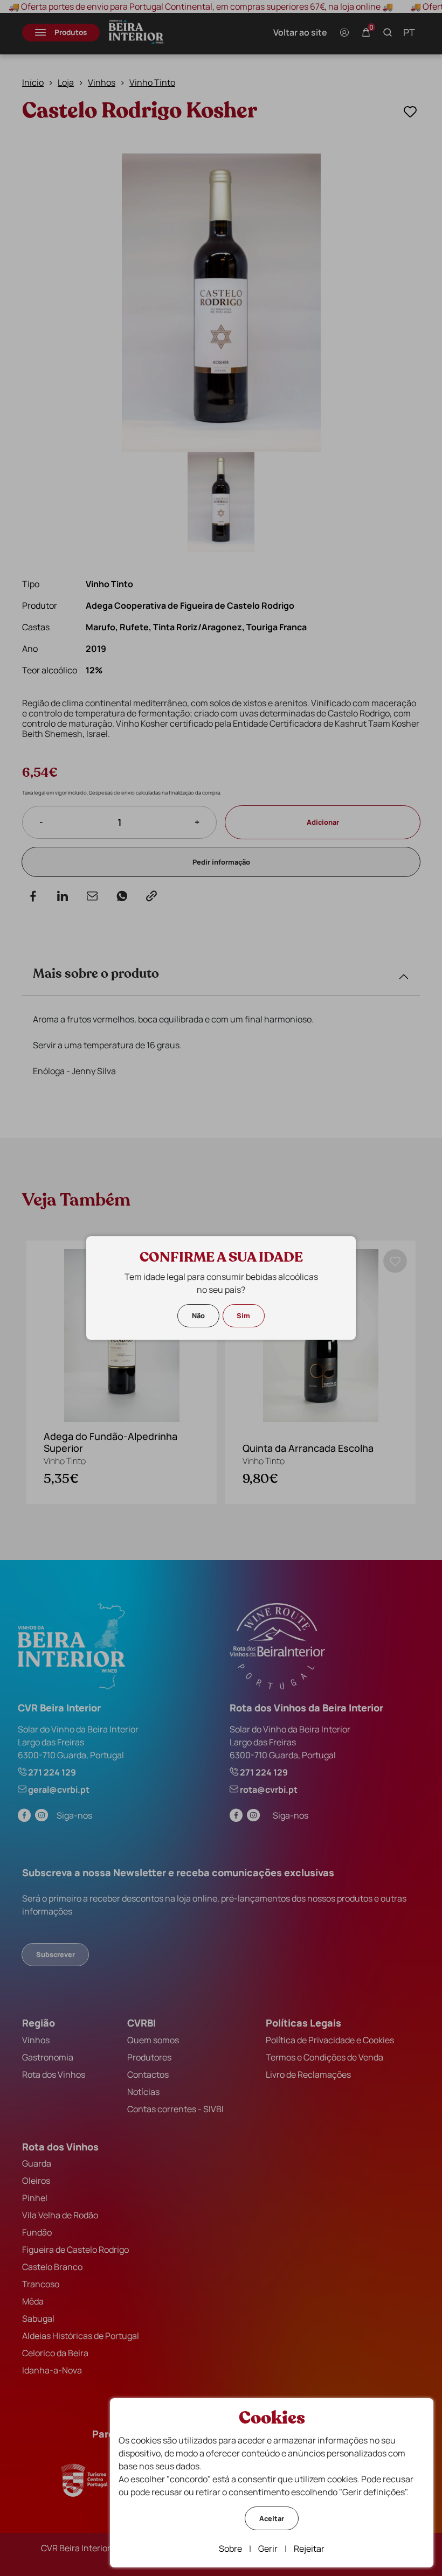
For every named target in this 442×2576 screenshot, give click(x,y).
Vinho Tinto (152, 82)
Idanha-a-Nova (52, 2370)
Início (33, 82)
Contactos (148, 2074)
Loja (66, 82)
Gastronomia (48, 2057)
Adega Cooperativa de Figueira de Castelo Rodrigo (190, 605)
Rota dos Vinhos (54, 2074)
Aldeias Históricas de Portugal (81, 2336)
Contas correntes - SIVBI (175, 2109)
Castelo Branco (52, 2267)
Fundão (37, 2232)
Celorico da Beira (55, 2353)
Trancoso (41, 2284)
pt (409, 32)
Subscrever (56, 1954)
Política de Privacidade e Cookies (330, 2040)
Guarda (37, 2163)
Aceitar (272, 2518)
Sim (243, 1315)
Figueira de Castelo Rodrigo (75, 2250)
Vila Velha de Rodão (60, 2215)
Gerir (268, 2549)
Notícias (143, 2092)
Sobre (230, 2549)
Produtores (149, 2057)
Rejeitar (309, 2549)
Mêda (33, 2301)
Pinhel (35, 2198)
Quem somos (153, 2040)
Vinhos (102, 82)
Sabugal (38, 2319)
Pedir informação (221, 862)
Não (198, 1315)
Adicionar (323, 822)
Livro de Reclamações (308, 2074)
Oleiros (36, 2181)
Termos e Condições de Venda (324, 2057)
